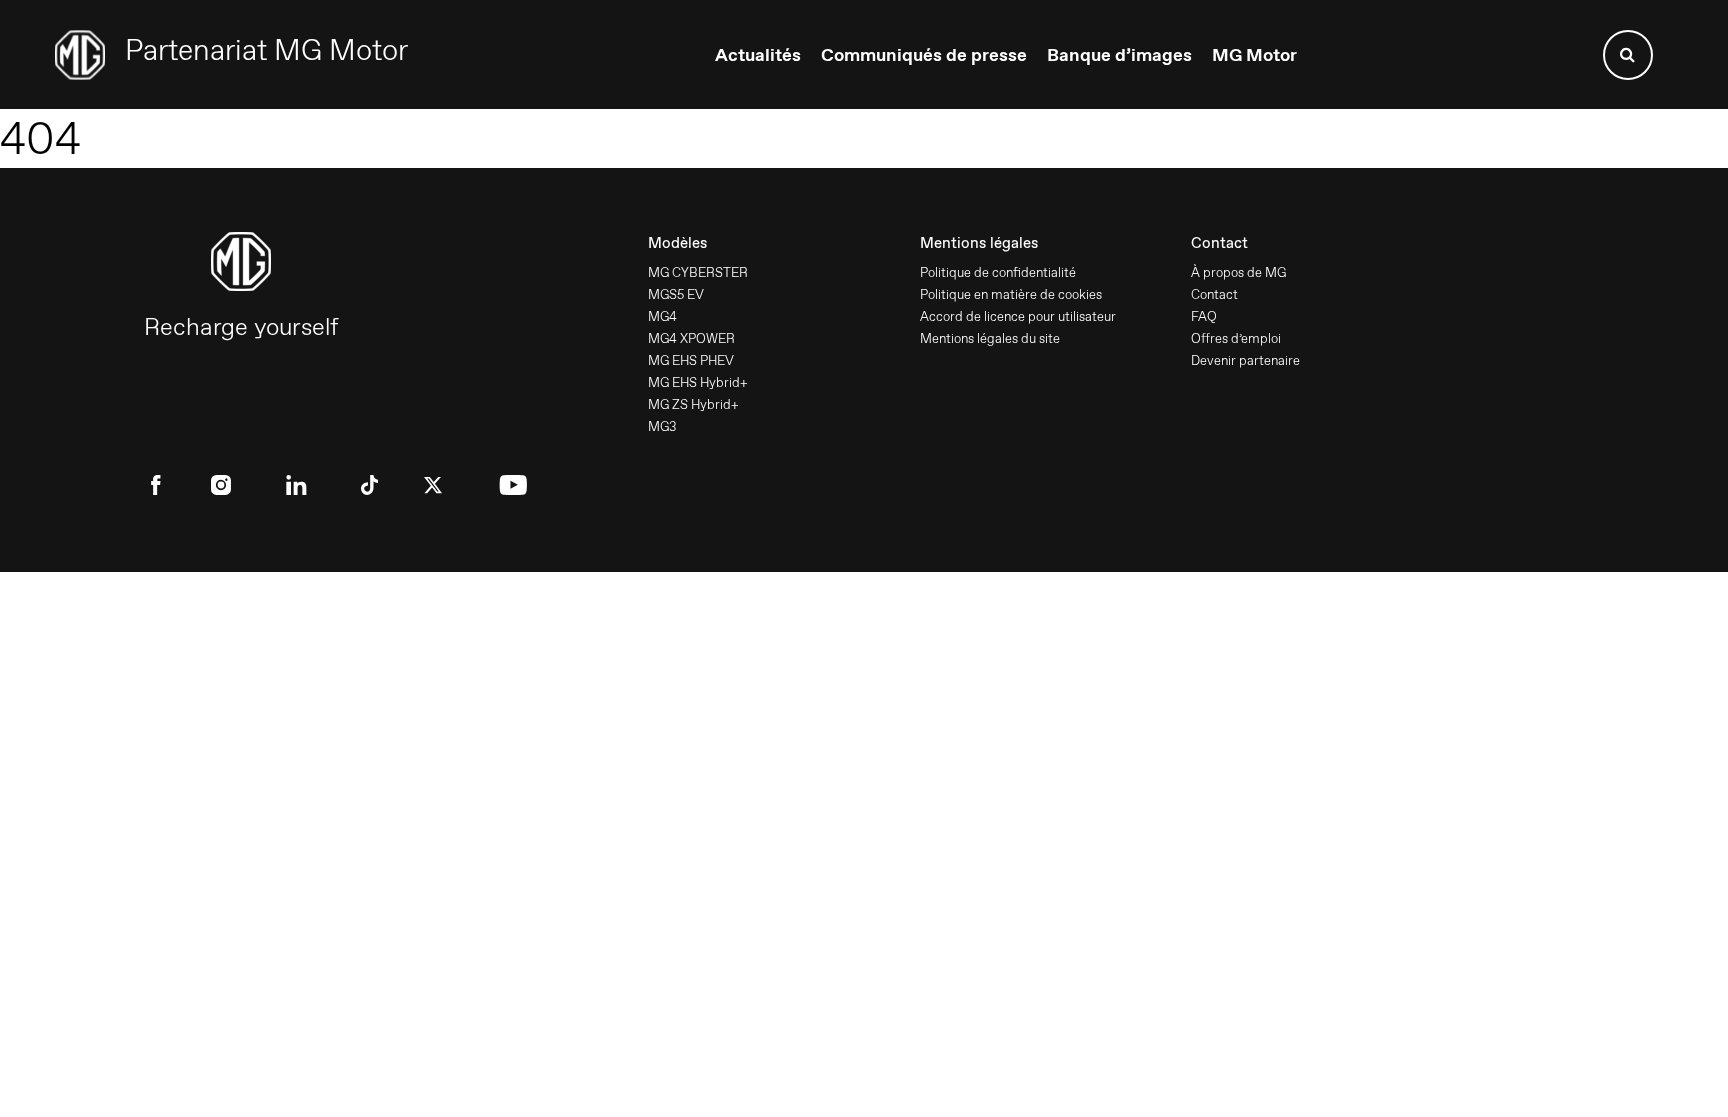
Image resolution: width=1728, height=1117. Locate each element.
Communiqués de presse (924, 55)
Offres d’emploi (1236, 338)
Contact (1214, 294)
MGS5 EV (676, 294)
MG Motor (1254, 55)
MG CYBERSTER (698, 272)
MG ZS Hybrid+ (693, 404)
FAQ (1204, 316)
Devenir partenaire (1245, 360)
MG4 (662, 316)
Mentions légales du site (990, 338)
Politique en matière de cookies (1011, 294)
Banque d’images (1119, 55)
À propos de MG (1238, 272)
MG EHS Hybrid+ (698, 382)
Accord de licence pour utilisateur (1018, 316)
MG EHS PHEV (691, 360)
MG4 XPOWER (691, 338)
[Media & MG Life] (231, 55)
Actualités (758, 55)
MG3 (662, 426)
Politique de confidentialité (998, 272)
